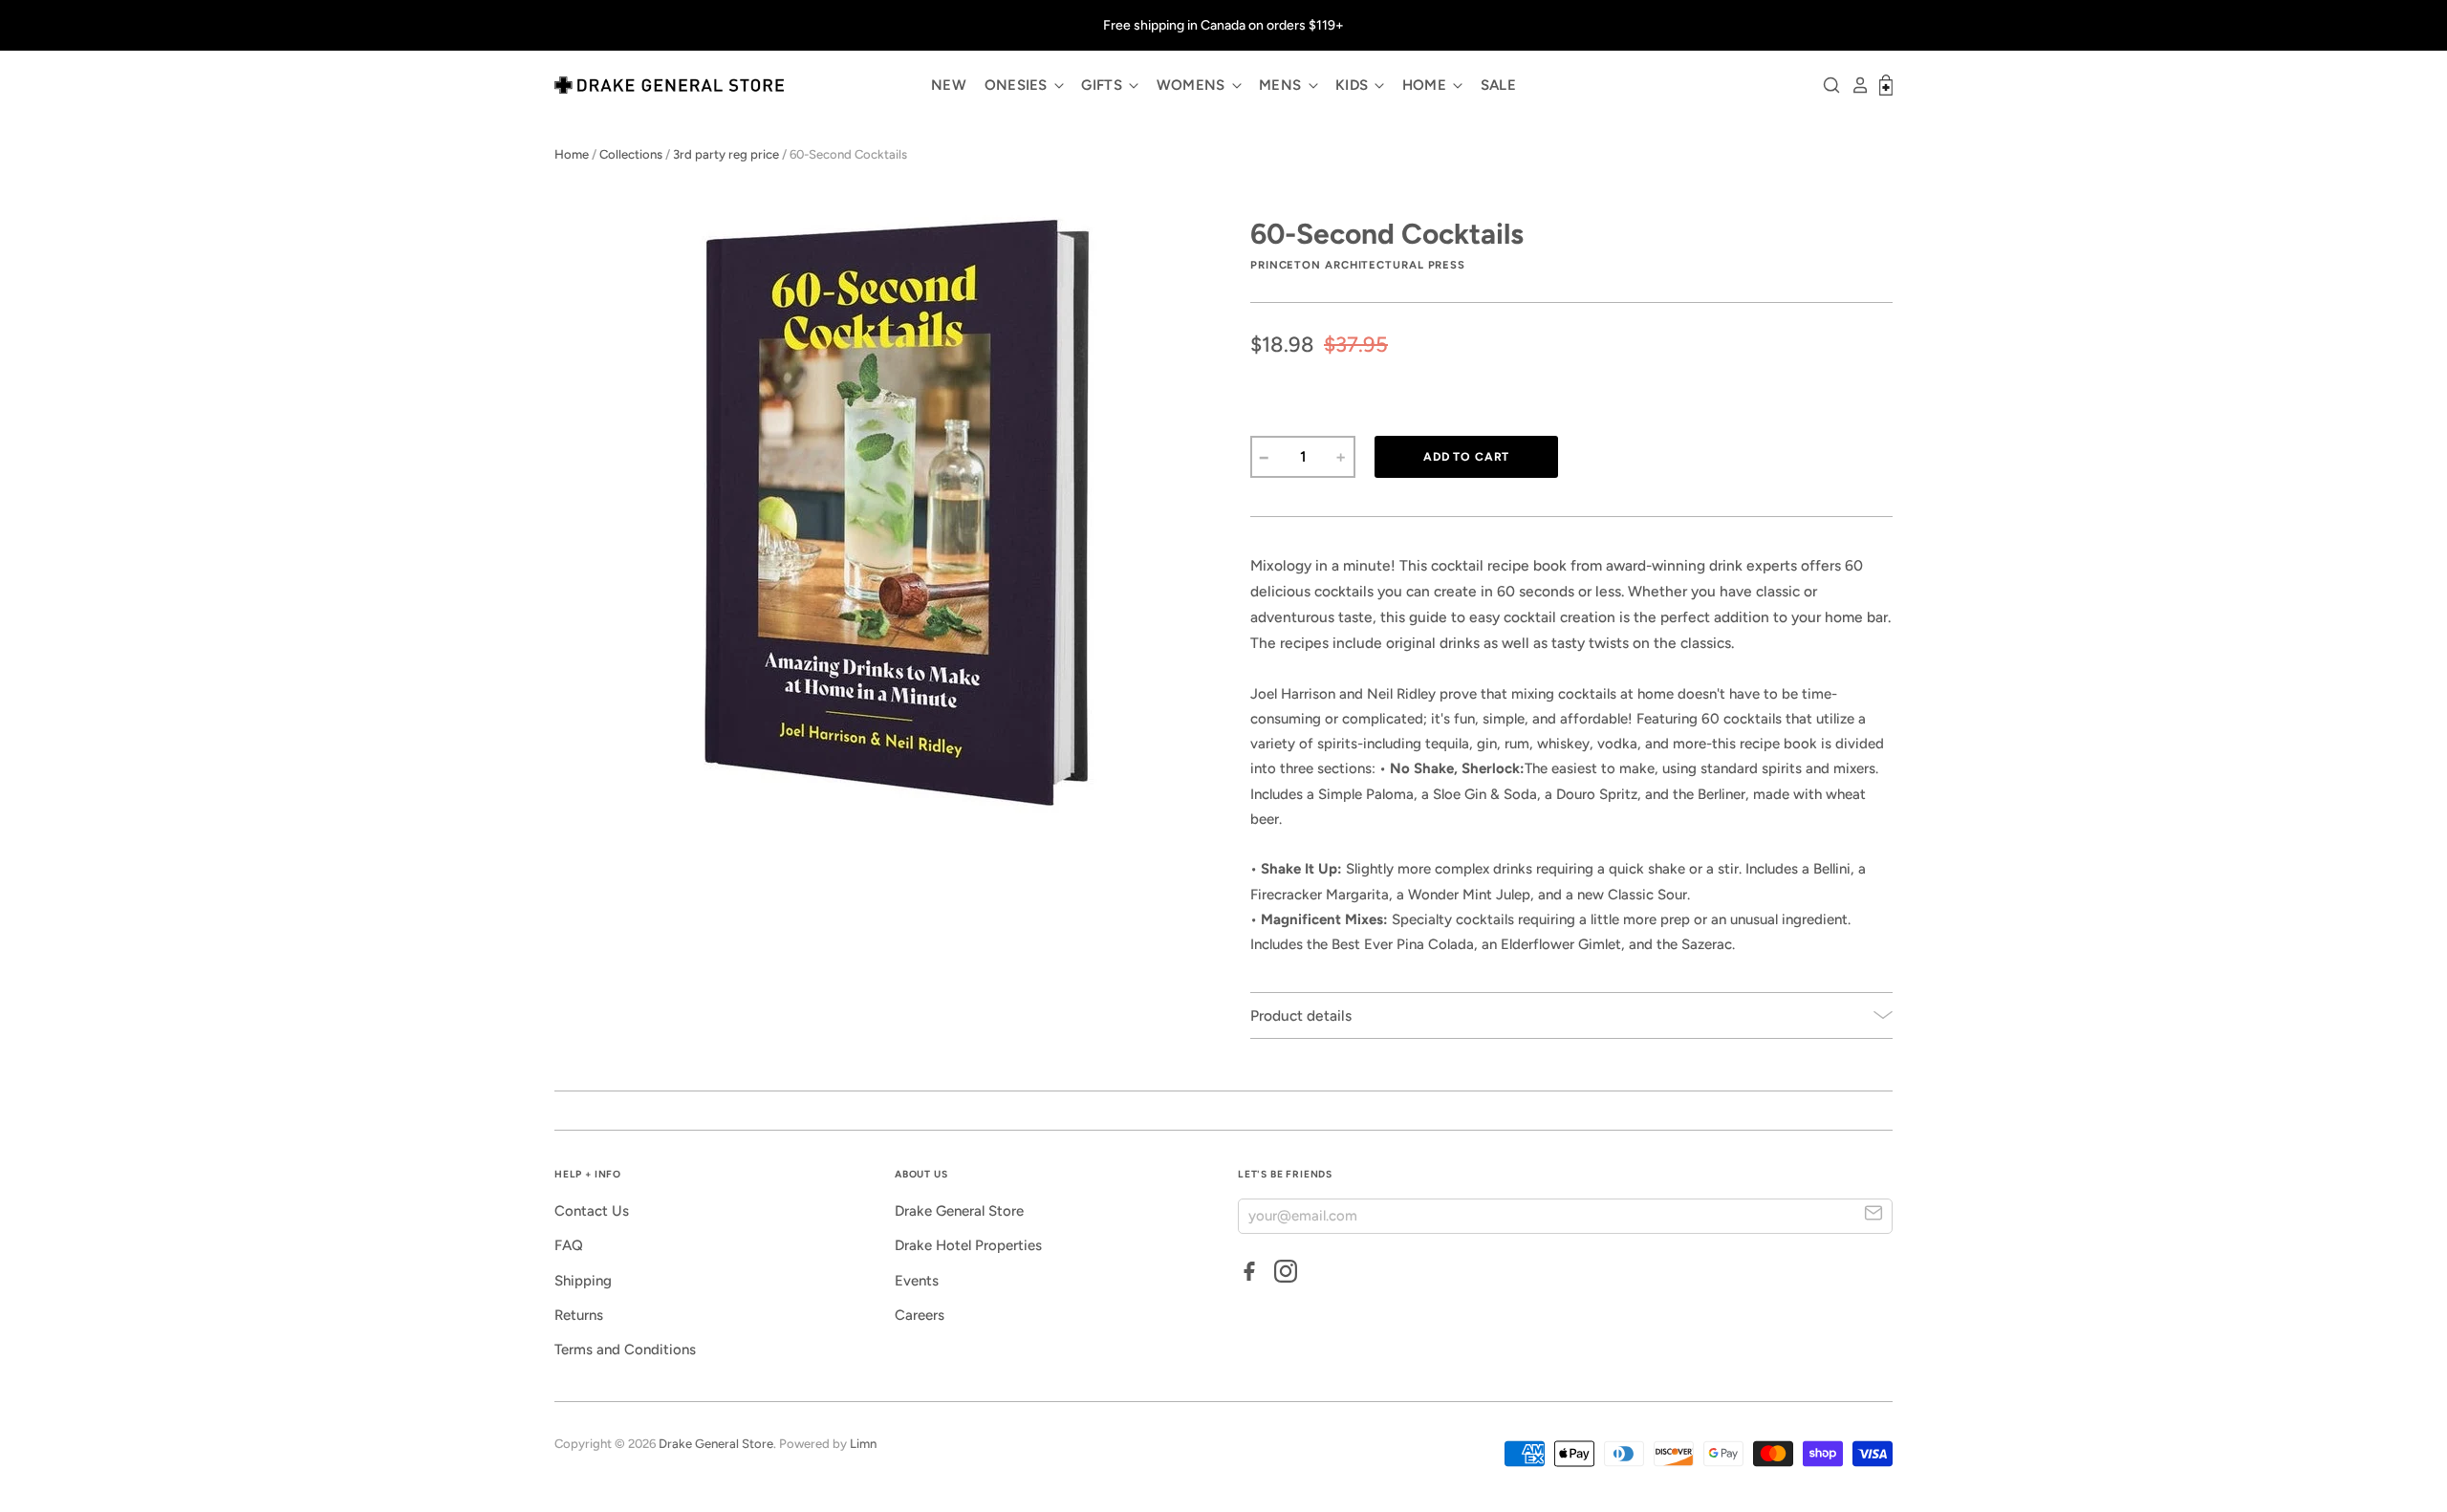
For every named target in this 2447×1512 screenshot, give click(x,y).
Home (572, 154)
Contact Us (592, 1211)
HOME (1427, 85)
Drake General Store (959, 1211)
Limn (863, 1444)
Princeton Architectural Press (1358, 265)
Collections (631, 154)
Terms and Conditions (625, 1350)
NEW (949, 85)
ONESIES (1018, 85)
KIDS (1354, 85)
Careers (920, 1315)
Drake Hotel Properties (968, 1245)
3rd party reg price (726, 154)
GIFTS (1104, 85)
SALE (1498, 85)
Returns (579, 1315)
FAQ (569, 1245)
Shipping (583, 1281)
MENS (1282, 85)
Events (917, 1281)
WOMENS (1193, 85)
